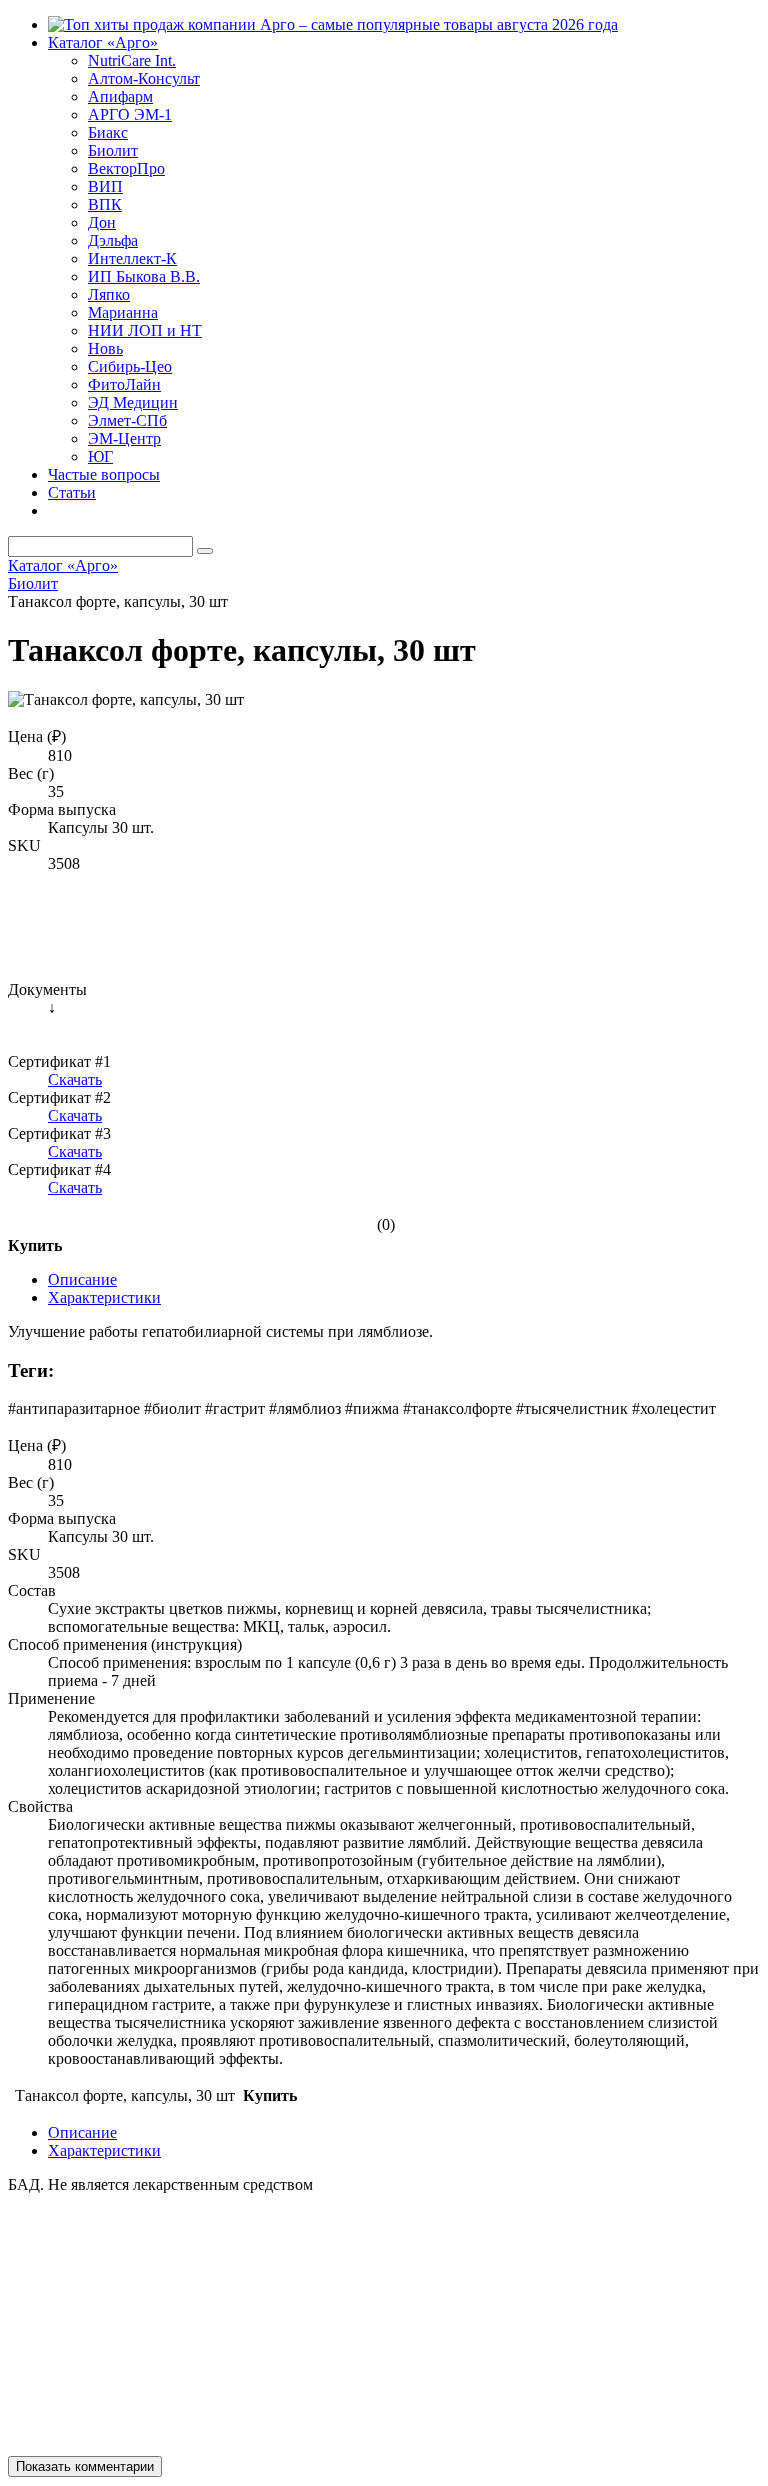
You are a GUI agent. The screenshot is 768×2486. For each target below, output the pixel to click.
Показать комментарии (85, 2466)
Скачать (75, 1079)
